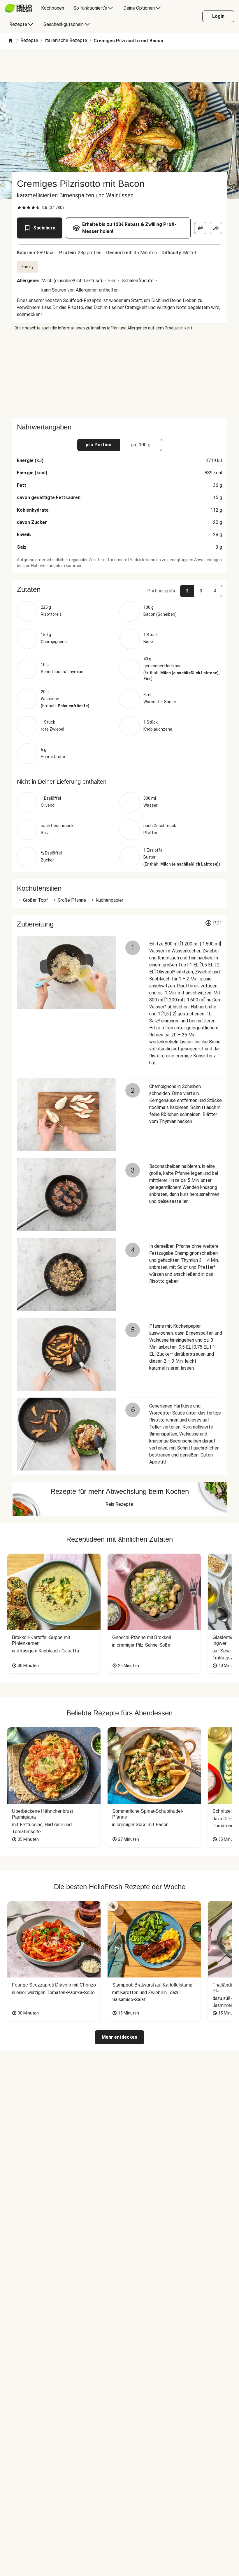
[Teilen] (216, 228)
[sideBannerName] (119, 374)
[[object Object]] (200, 228)
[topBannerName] (119, 66)
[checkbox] (19, 208)
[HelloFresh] (18, 8)
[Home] (10, 41)
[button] (119, 589)
